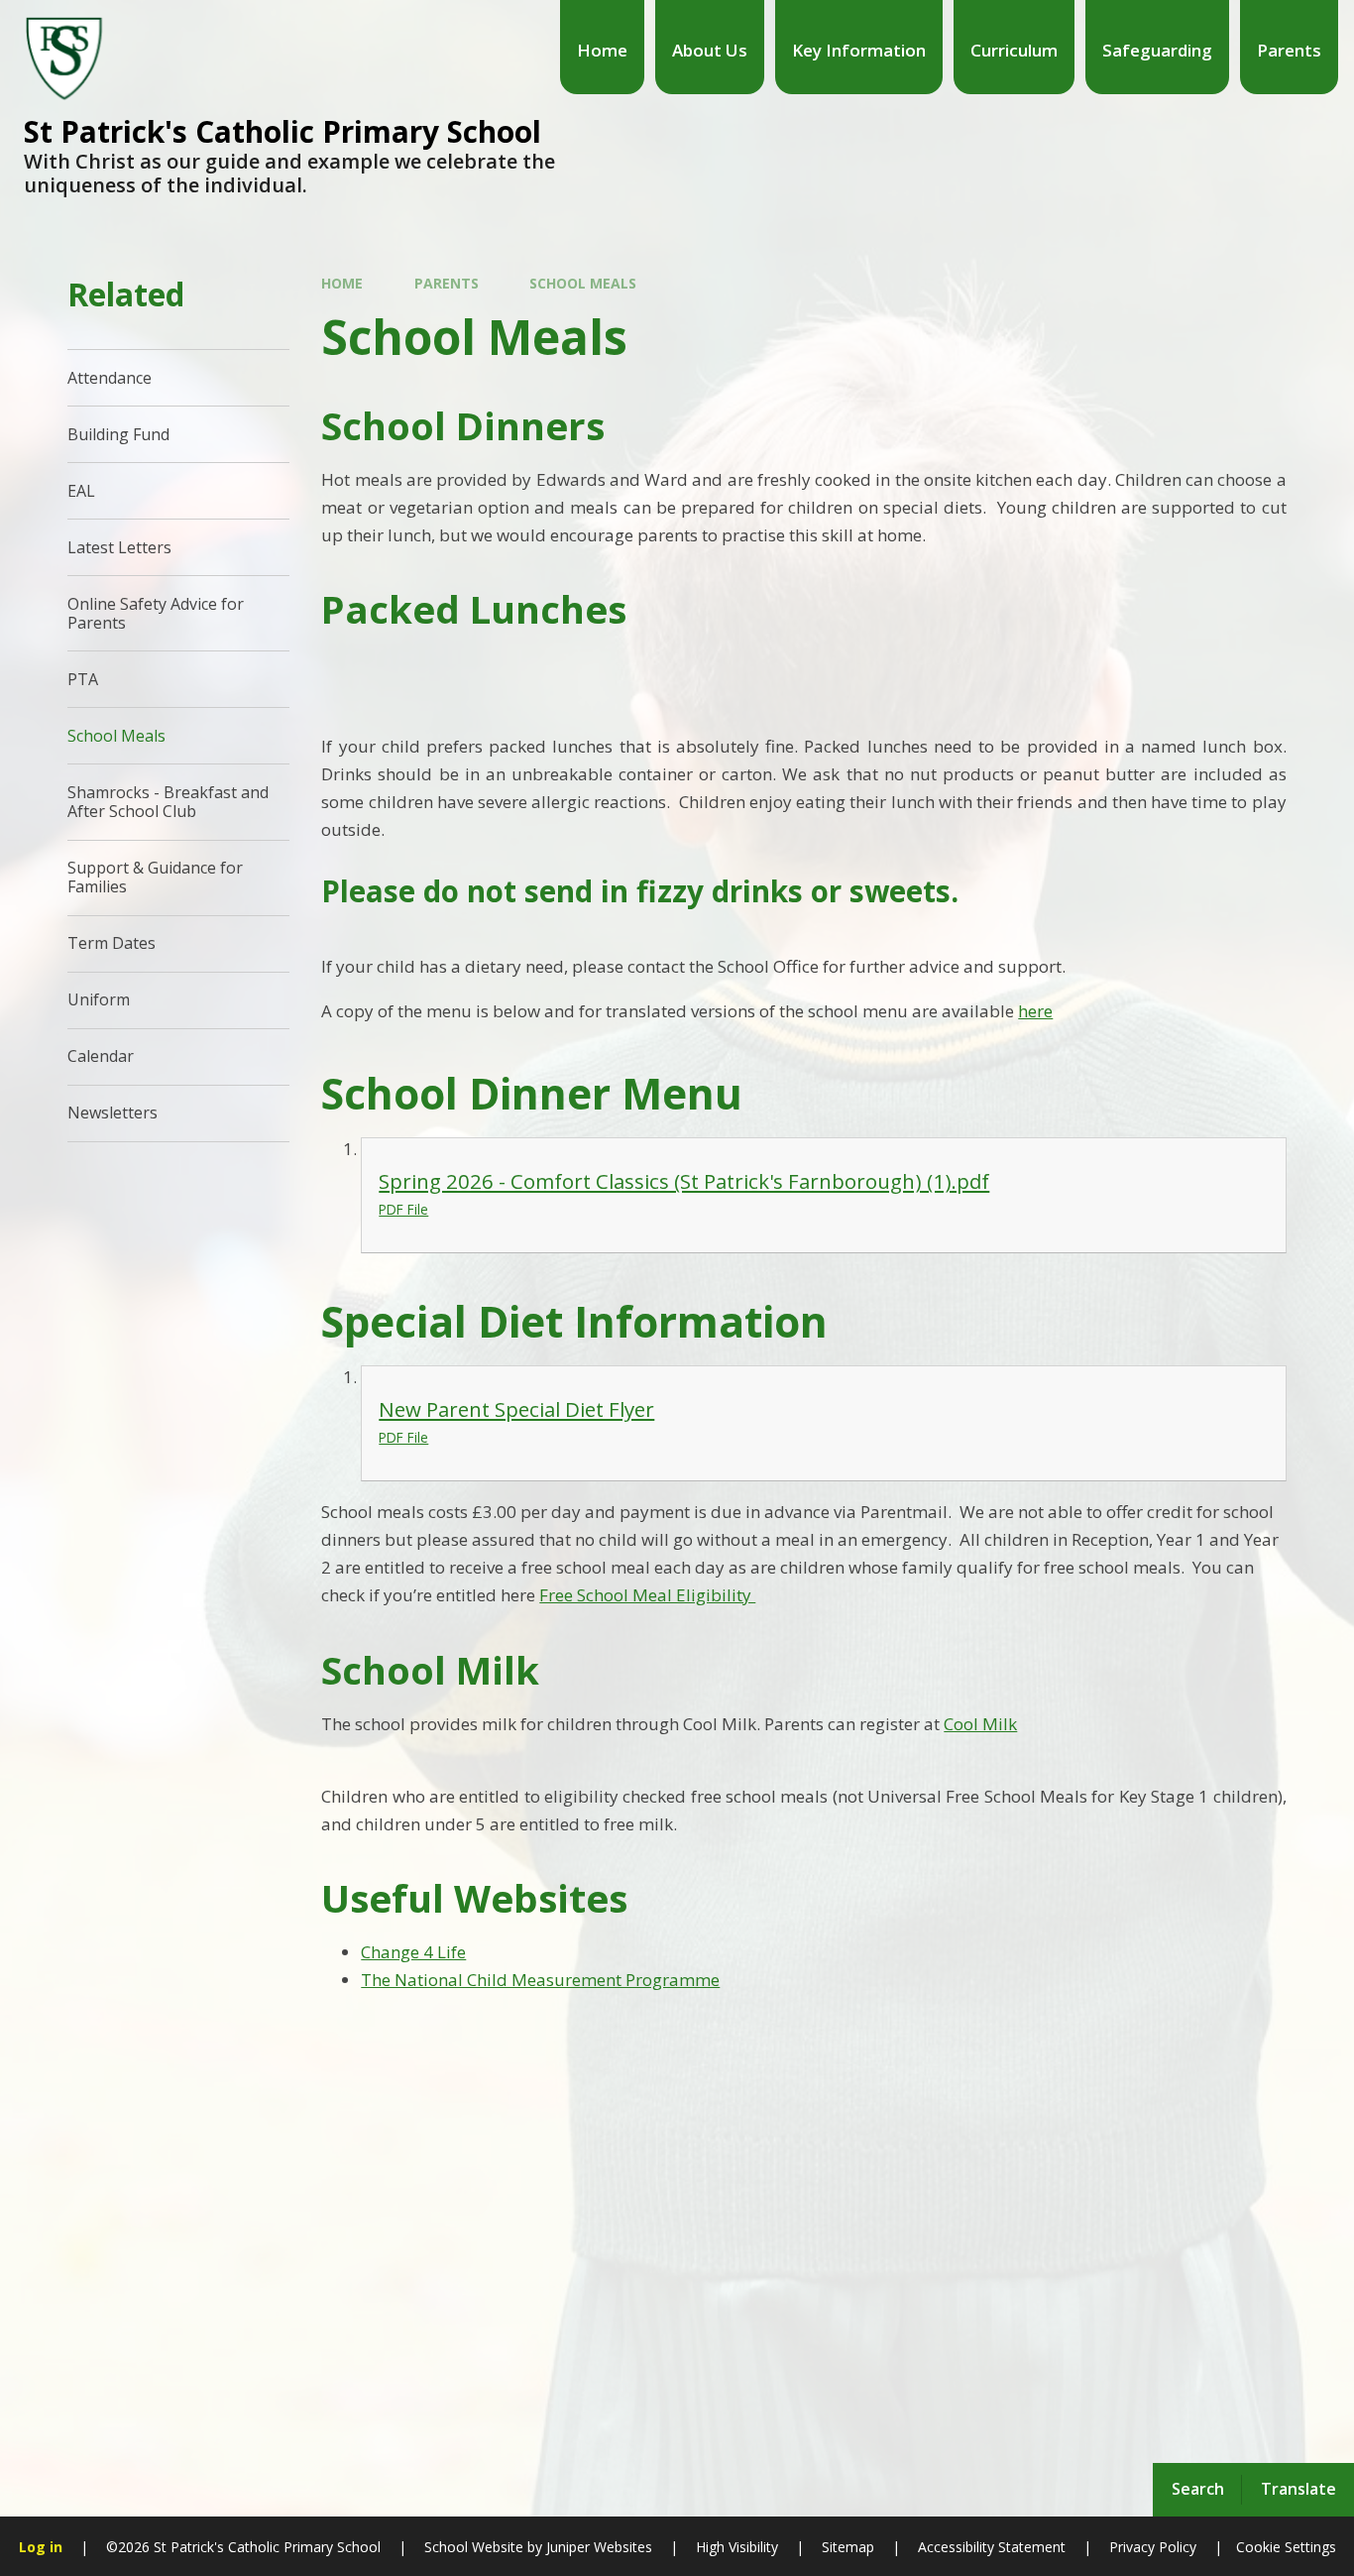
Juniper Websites (597, 2547)
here (1035, 1011)
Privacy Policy (1153, 2547)
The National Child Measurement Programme (540, 1980)
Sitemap (848, 2547)
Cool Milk (980, 1724)
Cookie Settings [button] (1286, 2547)
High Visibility (737, 2547)
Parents (447, 283)
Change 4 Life (413, 1952)
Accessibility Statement (992, 2547)
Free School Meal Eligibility (647, 1595)
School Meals (583, 283)
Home (342, 283)
